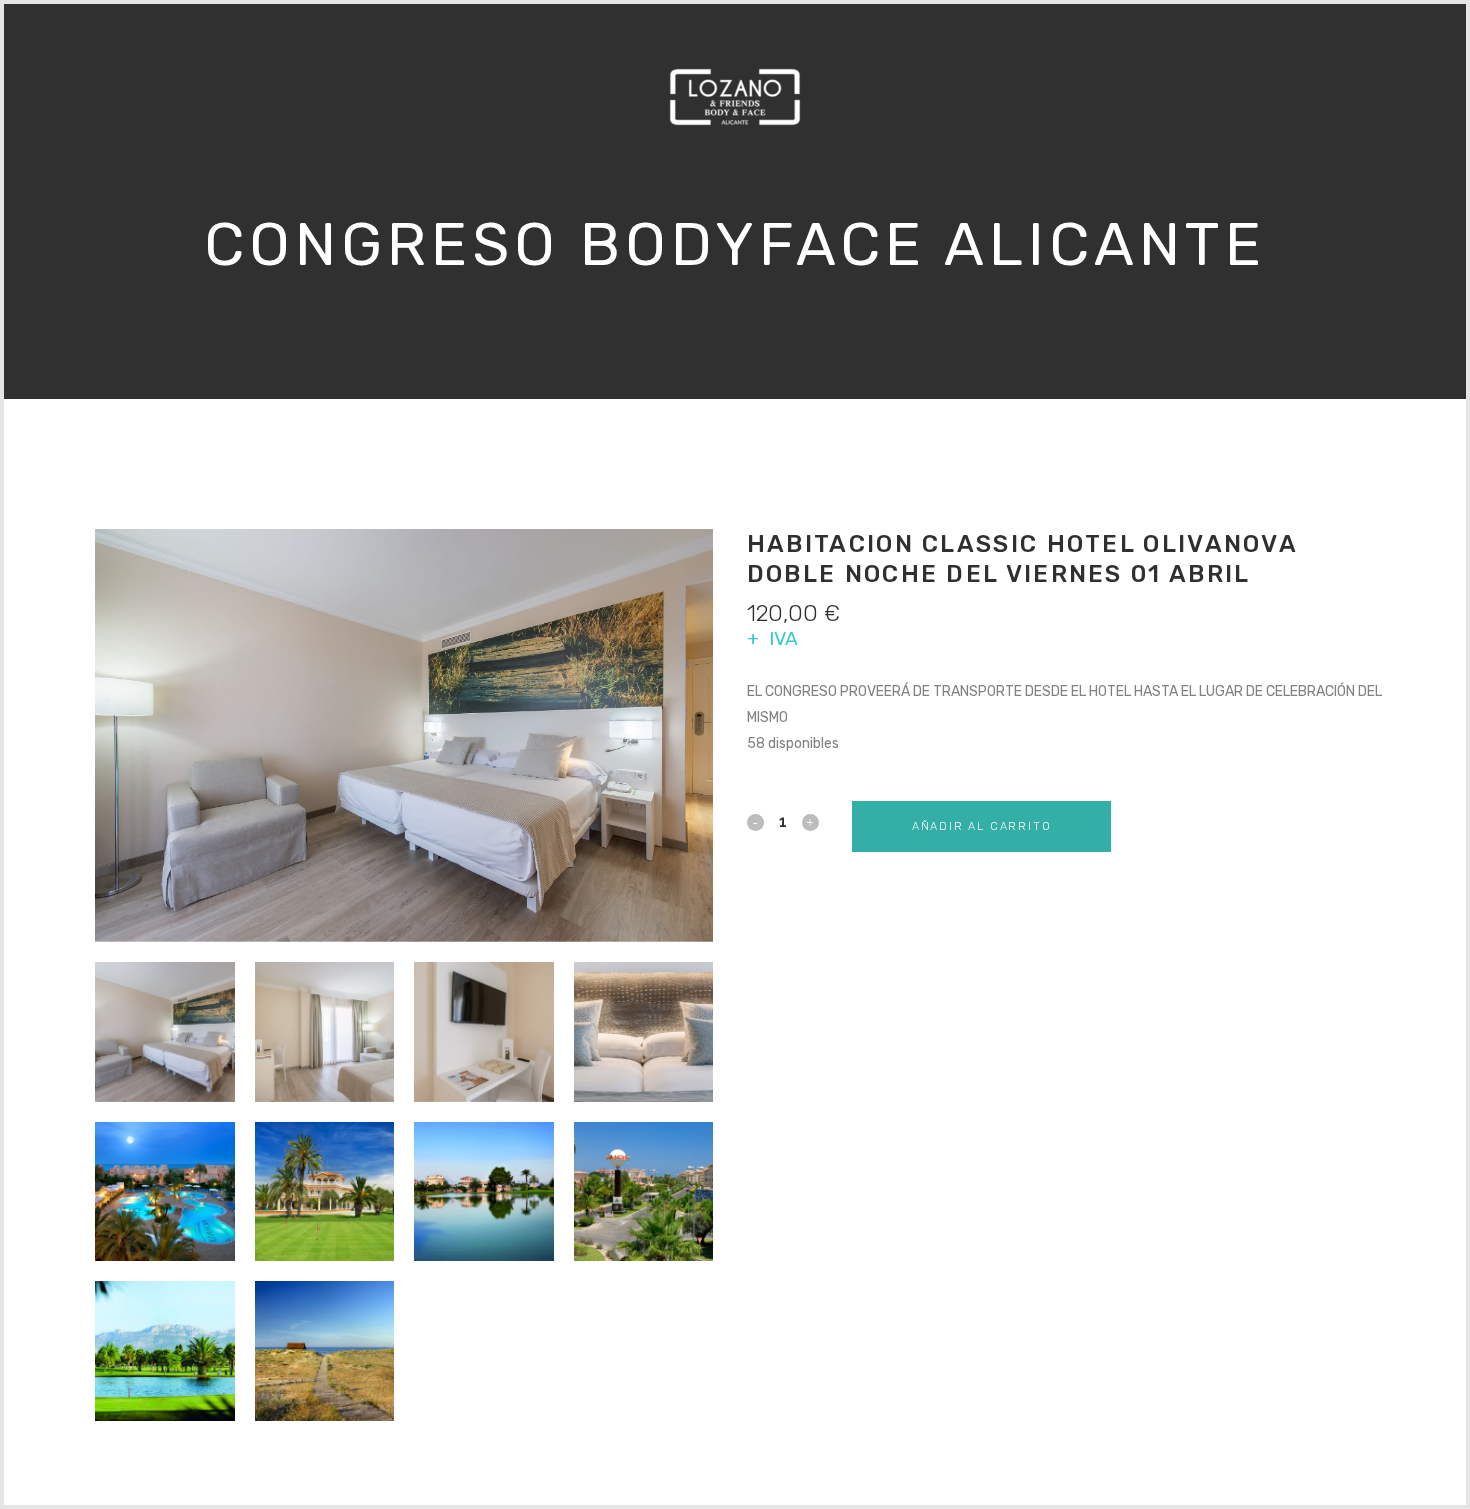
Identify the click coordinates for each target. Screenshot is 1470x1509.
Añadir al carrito (982, 826)
